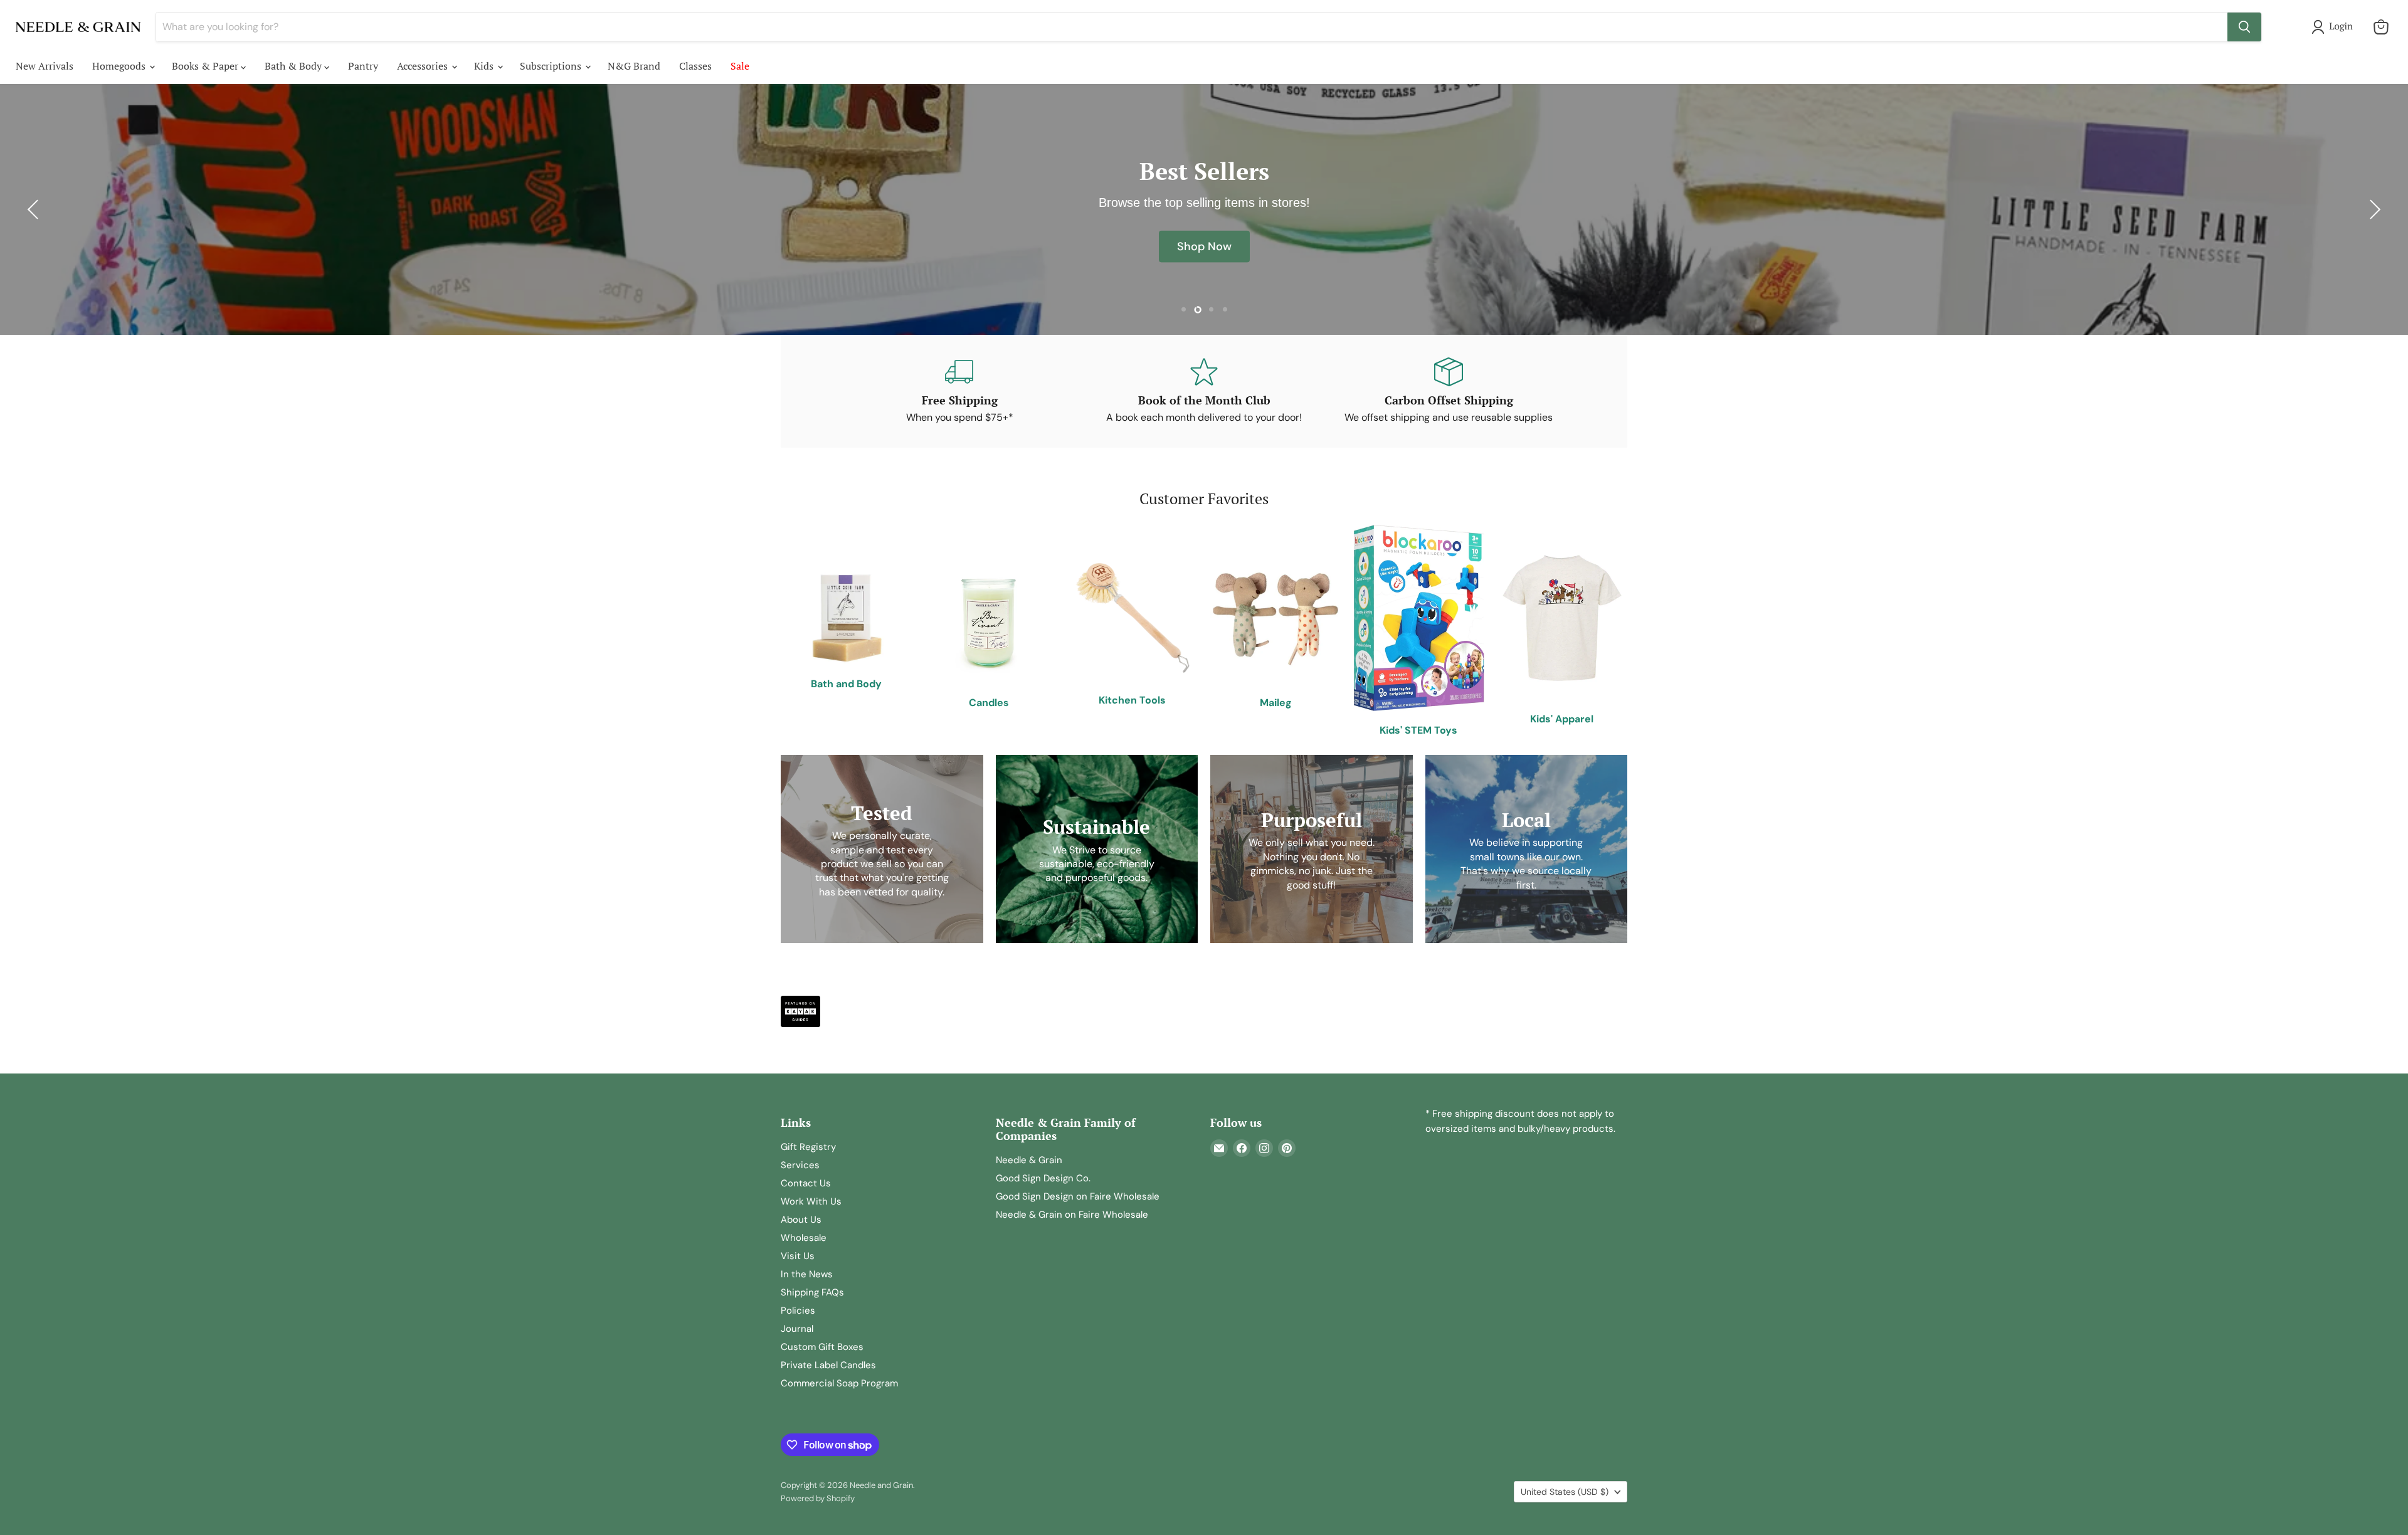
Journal (797, 1329)
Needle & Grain (1029, 1160)
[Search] (2244, 27)
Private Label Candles (828, 1365)
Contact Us (806, 1183)
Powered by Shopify (818, 1498)
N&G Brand (634, 66)
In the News (807, 1274)
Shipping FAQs (812, 1292)
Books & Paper (206, 66)
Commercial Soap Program (839, 1383)
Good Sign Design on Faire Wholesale (1078, 1196)
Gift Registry (808, 1147)
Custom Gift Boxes (822, 1347)
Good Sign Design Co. (1043, 1178)
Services (800, 1165)
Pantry (363, 66)
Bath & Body (294, 66)
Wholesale (804, 1238)
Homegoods (120, 66)
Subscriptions (552, 66)
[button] (2335, 27)
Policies (798, 1311)
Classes (695, 66)
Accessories (424, 66)
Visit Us (798, 1256)
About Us (801, 1220)
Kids (485, 66)
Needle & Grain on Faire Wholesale (1072, 1215)
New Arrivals (45, 66)
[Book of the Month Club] (1204, 391)
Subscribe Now (1204, 255)
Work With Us (811, 1201)
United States (1565, 1492)
